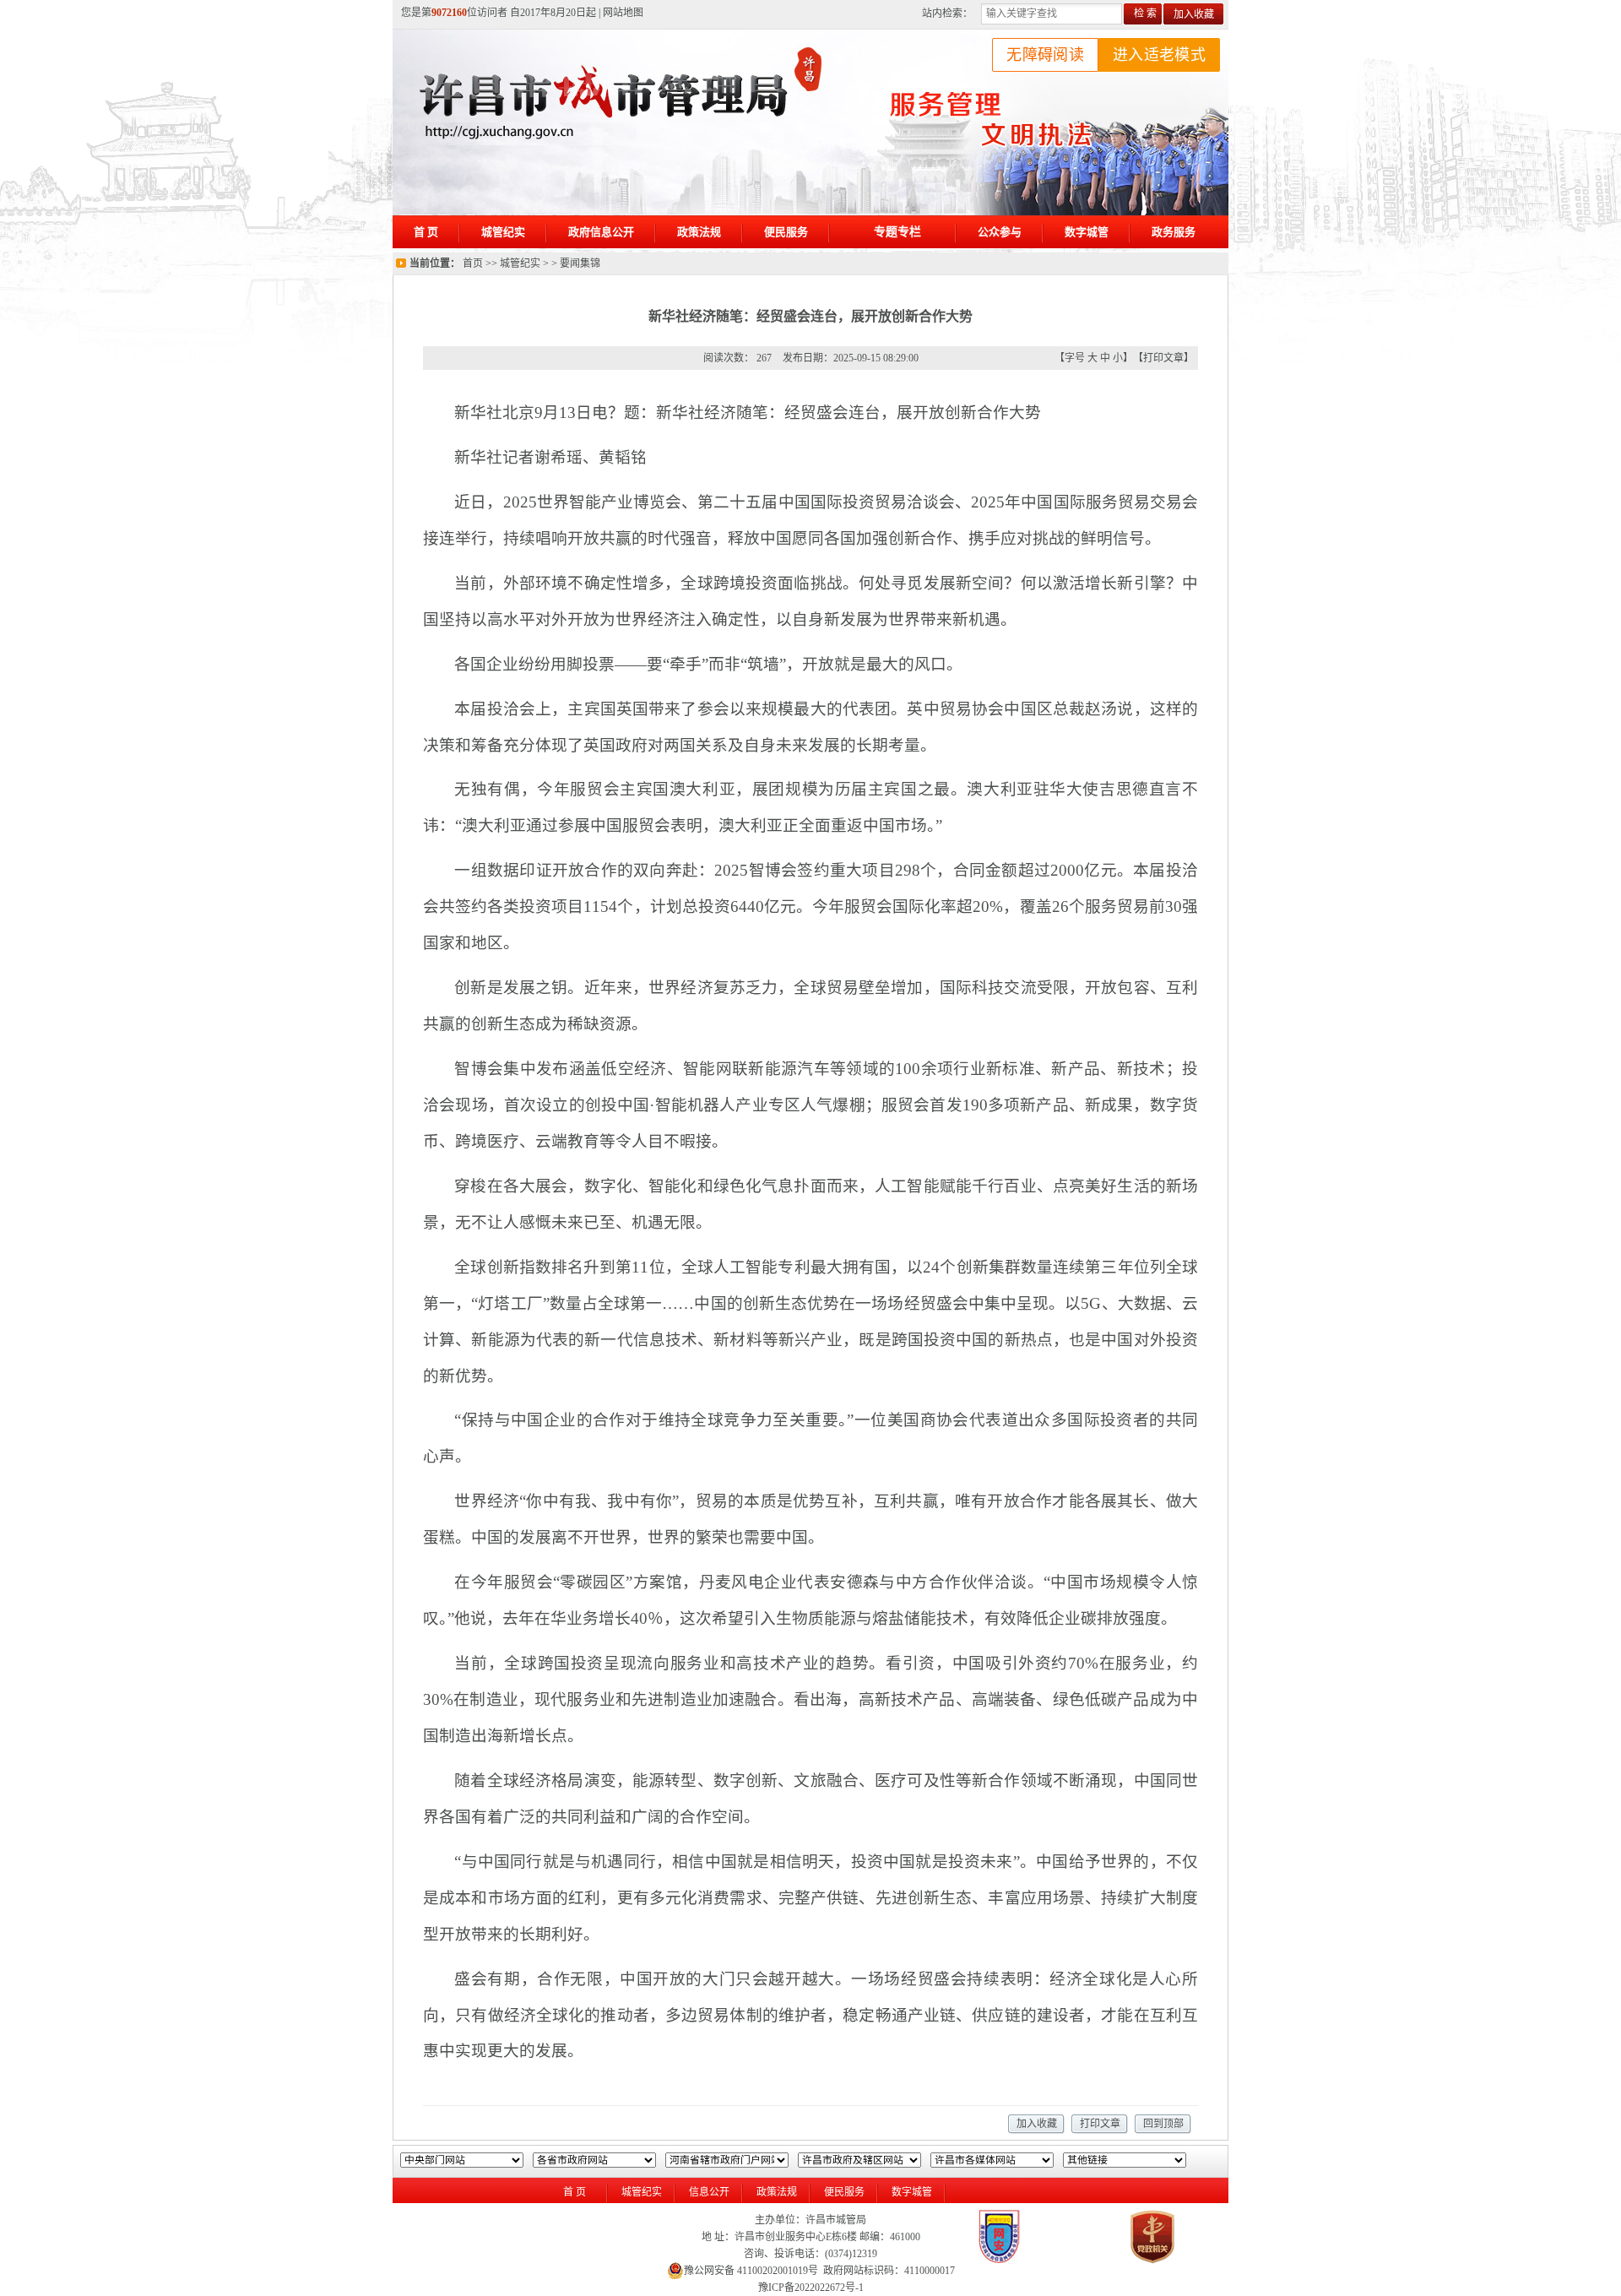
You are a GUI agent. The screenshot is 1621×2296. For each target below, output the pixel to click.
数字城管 (912, 2192)
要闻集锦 (580, 263)
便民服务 (844, 2192)
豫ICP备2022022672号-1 (811, 2288)
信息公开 (709, 2192)
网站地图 (623, 13)
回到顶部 (1163, 2124)
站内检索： (947, 14)
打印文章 (1163, 358)
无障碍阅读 (1045, 55)
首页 (473, 263)
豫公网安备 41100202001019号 (751, 2271)
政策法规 (777, 2192)
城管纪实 (520, 263)
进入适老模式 (1159, 55)
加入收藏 (1194, 14)
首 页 (575, 2192)
